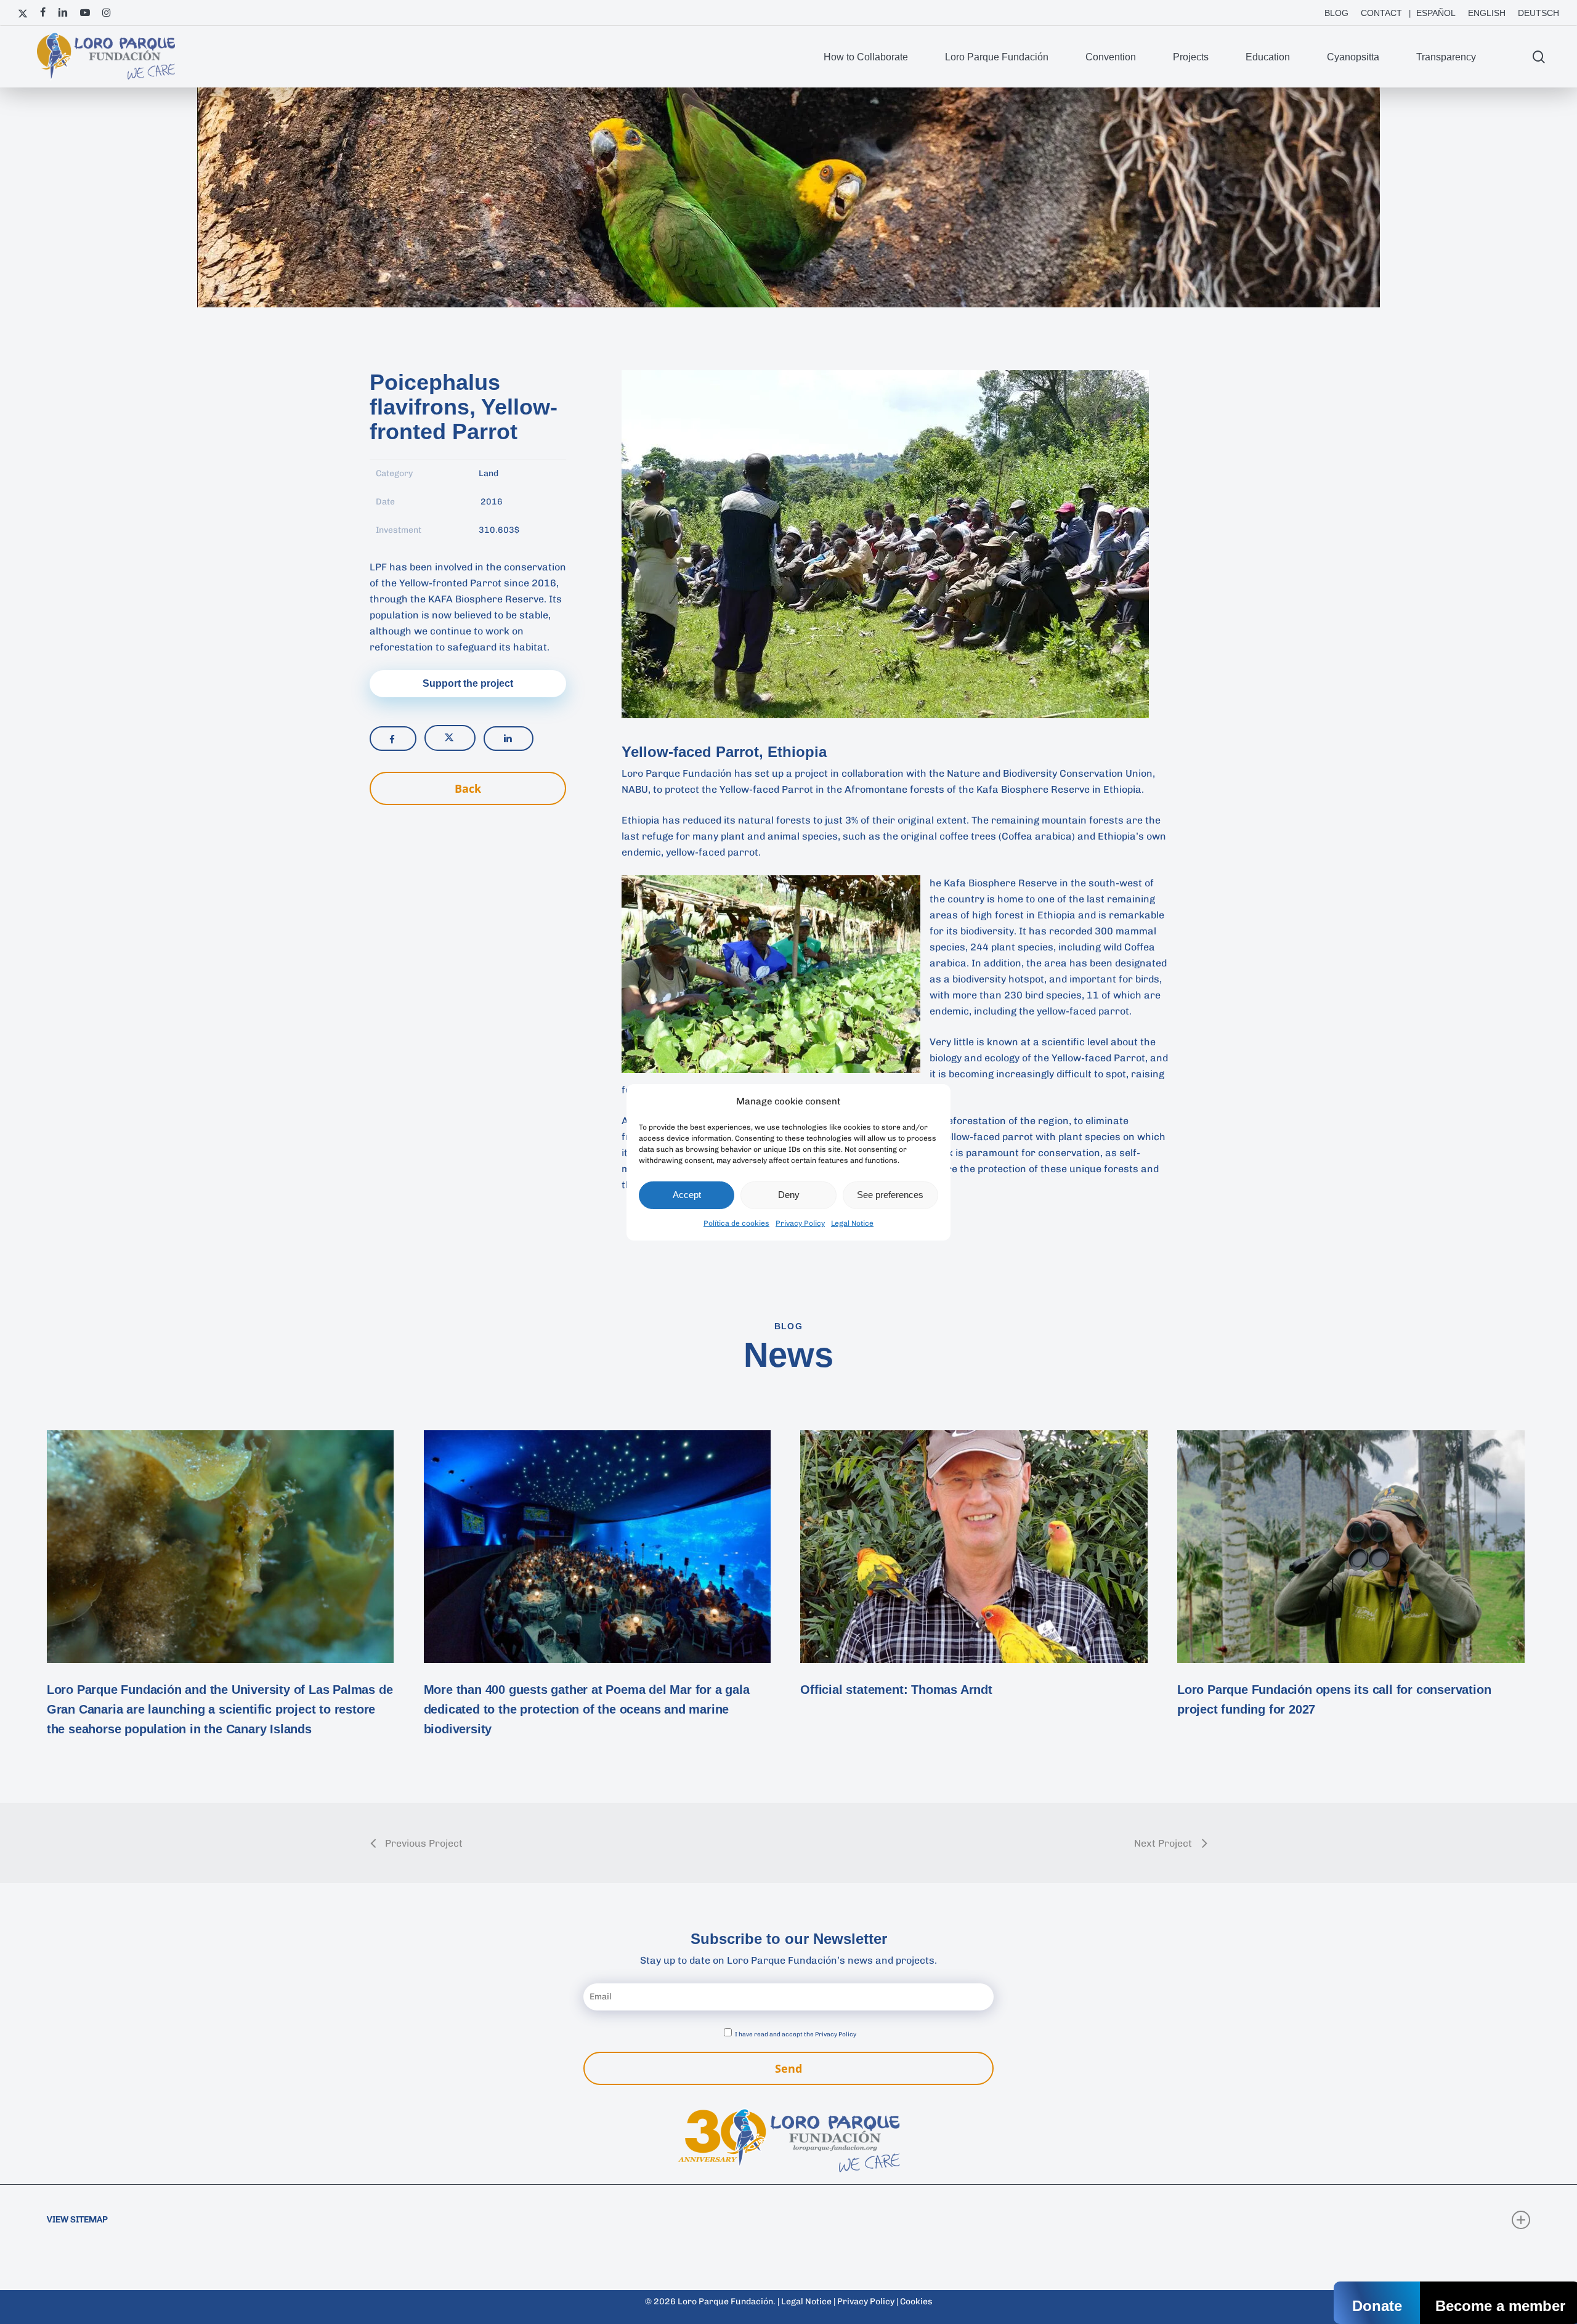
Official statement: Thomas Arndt (896, 1690)
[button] (468, 684)
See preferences (890, 1195)
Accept (687, 1195)
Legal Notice (852, 1223)
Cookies (916, 2302)
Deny (789, 1195)
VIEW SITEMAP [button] (77, 2220)
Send (788, 2068)
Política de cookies (736, 1223)
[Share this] (393, 739)
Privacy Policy (800, 1223)
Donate (1377, 2306)
